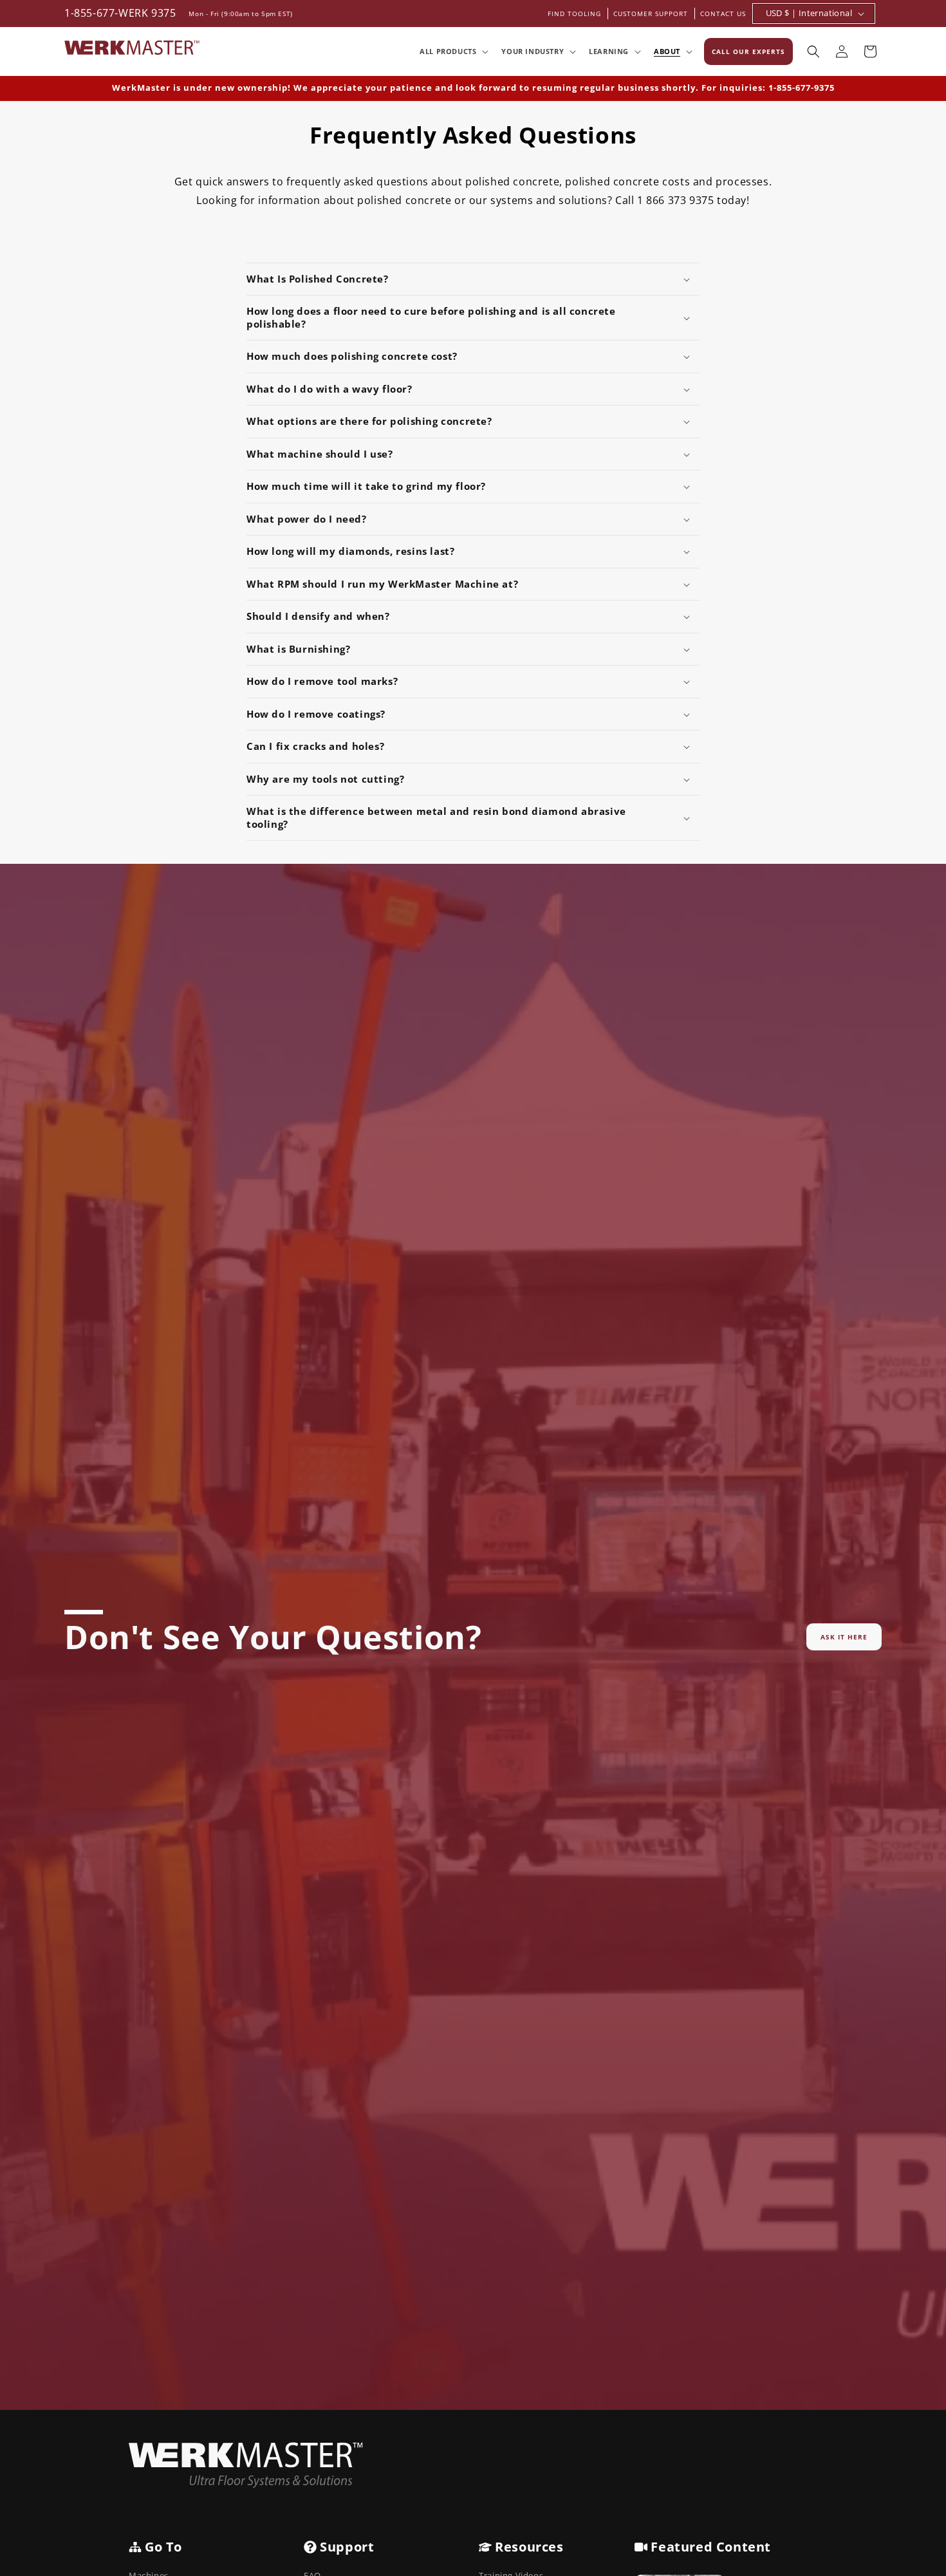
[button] (453, 51)
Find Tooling (574, 14)
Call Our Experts (748, 51)
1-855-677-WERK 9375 (120, 13)
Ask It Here (844, 1637)
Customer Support (651, 14)
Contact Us (723, 14)
